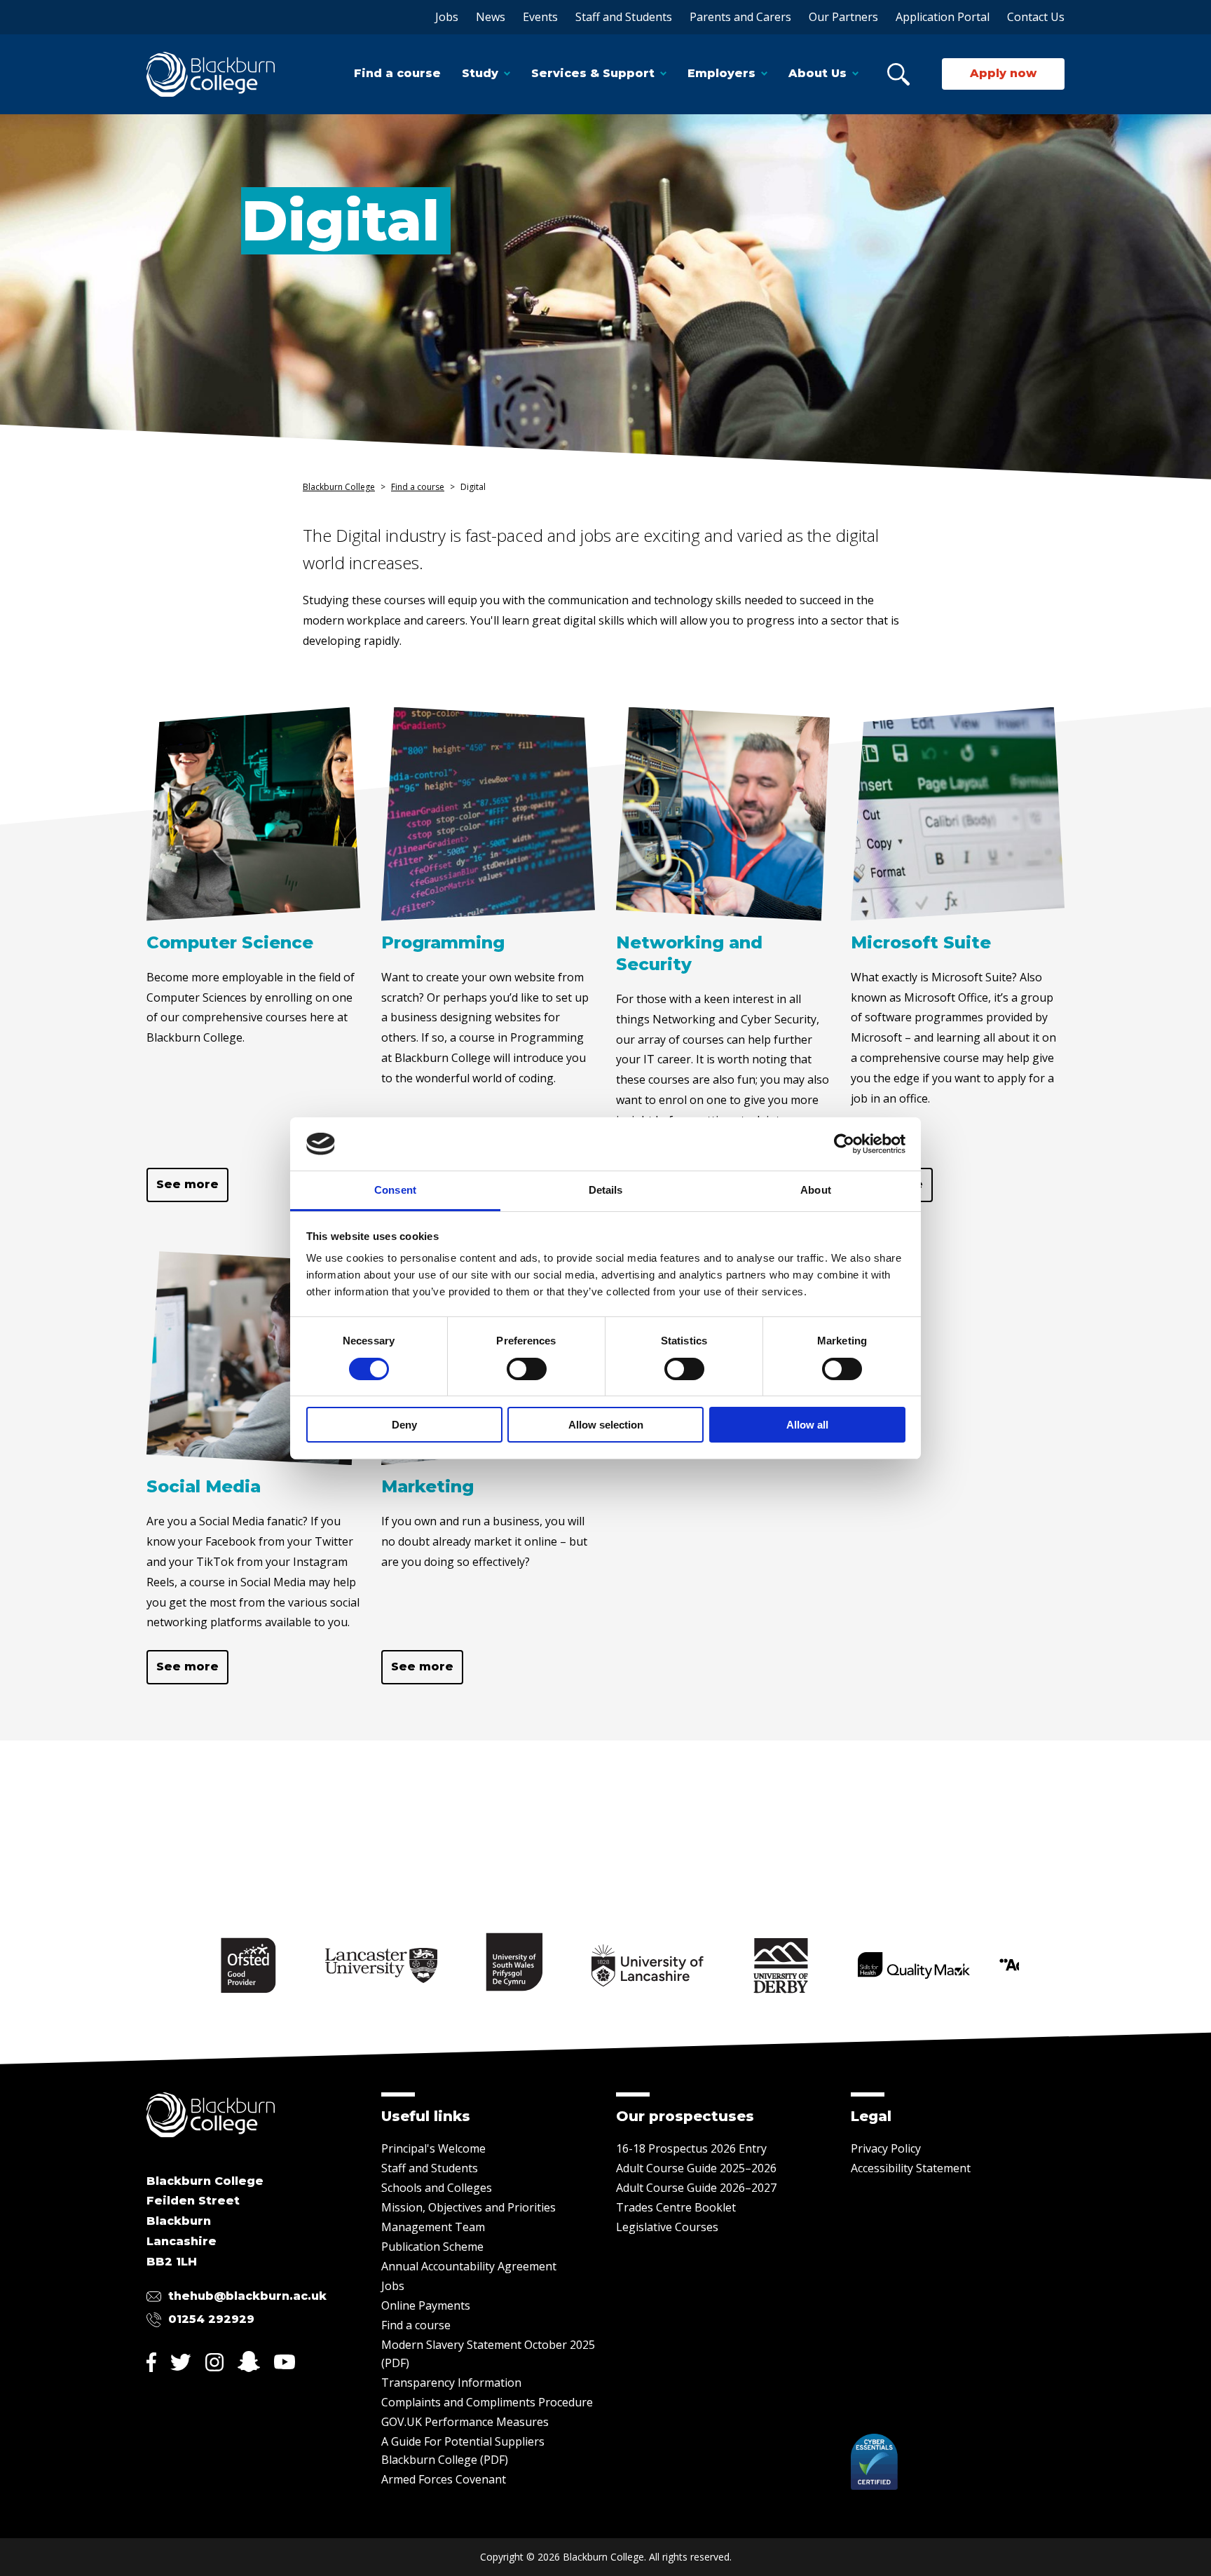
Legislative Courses (667, 2227)
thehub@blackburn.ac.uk (247, 2296)
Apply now (1003, 73)
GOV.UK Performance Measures (465, 2422)
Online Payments (426, 2305)
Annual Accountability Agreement (469, 2266)
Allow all (807, 1425)
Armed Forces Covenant (444, 2479)
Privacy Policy (886, 2148)
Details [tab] (606, 1190)
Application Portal (943, 17)
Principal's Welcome (433, 2148)
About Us (817, 73)
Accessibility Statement (911, 2168)
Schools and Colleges (437, 2188)
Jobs (447, 17)
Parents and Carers (740, 17)
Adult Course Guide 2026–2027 (696, 2188)
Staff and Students (624, 17)
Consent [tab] (395, 1190)
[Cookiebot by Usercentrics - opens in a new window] (844, 1144)
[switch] (527, 1369)
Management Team (433, 2227)
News (491, 17)
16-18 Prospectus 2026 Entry (691, 2148)
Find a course (397, 73)
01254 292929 (211, 2319)
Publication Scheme (432, 2247)
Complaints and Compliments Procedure (487, 2402)
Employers (721, 73)
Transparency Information (451, 2383)
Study (480, 73)
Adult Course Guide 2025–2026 (696, 2168)
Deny (404, 1425)
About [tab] (816, 1190)
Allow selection (606, 1425)
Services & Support (593, 73)
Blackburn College (339, 487)
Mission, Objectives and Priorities (468, 2207)
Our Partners (843, 17)
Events (540, 17)
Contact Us (1036, 17)
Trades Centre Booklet (676, 2207)
